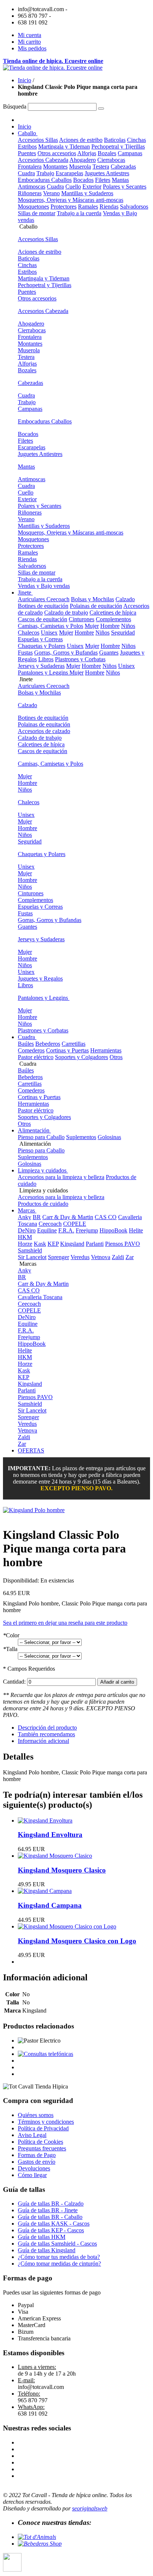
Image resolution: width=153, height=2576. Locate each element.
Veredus (80, 1257)
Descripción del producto (47, 1728)
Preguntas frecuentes (42, 2148)
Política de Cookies (40, 2142)
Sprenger (58, 1257)
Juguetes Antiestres (107, 173)
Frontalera (30, 167)
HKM (25, 1237)
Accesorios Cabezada (43, 160)
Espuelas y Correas (40, 639)
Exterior (92, 187)
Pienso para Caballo (41, 1137)
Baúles (26, 1044)
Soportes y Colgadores (82, 1057)
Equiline (47, 1230)
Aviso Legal (32, 2135)
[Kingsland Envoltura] (45, 1820)
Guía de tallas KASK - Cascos (54, 2224)
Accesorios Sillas (38, 140)
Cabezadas (123, 167)
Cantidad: (14, 1682)
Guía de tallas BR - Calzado (51, 2204)
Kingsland (72, 1244)
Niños (128, 626)
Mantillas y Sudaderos (87, 193)
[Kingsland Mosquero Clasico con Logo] (67, 1926)
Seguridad (123, 633)
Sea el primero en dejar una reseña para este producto (65, 1623)
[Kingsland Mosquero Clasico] (55, 1856)
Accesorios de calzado (44, 731)
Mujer (92, 626)
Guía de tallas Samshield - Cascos (57, 2244)
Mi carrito (29, 42)
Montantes (55, 167)
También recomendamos (46, 1734)
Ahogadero (83, 160)
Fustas (25, 653)
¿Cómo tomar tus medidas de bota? (59, 2257)
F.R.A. (66, 1230)
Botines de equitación (43, 606)
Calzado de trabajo (66, 613)
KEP (53, 1244)
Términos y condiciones (46, 2122)
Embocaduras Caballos (45, 180)
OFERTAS (31, 1450)
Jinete (25, 593)
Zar (130, 1257)
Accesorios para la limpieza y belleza (61, 1177)
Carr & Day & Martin (68, 1217)
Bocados (83, 180)
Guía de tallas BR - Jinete (48, 2210)
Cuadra (26, 173)
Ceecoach (50, 1224)
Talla (10, 1649)
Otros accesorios (57, 153)
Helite (136, 1230)
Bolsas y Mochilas (92, 599)
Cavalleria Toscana (40, 1297)
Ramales (88, 207)
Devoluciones (34, 2168)
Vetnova (101, 1257)
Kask (40, 1244)
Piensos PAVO (123, 1244)
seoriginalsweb (90, 2508)
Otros (116, 1057)
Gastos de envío (37, 2162)
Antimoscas (32, 187)
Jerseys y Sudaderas (41, 666)
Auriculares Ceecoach (44, 599)
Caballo (28, 133)
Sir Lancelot (32, 1257)
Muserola (80, 167)
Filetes (103, 180)
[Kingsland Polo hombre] (34, 1510)
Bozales (107, 153)
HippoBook (113, 1230)
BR (37, 1217)
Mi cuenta (30, 35)
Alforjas (87, 153)
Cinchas (136, 140)
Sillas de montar (37, 213)
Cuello (73, 187)
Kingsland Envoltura (50, 1835)
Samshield (30, 1250)
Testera (101, 167)
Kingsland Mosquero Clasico (62, 1870)
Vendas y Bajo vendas (44, 586)
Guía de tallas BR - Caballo (50, 2217)
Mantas (120, 180)
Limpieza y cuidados (43, 1170)
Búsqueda (15, 106)
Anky (25, 1217)
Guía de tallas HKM (42, 2237)
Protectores (64, 207)
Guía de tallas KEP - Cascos (51, 2230)
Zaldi (118, 1257)
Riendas (109, 207)
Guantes (109, 653)
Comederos (31, 1050)
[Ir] (101, 109)
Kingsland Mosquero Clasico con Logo (77, 1941)
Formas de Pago (37, 2155)
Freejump (87, 1230)
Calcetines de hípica (113, 613)
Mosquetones (33, 207)
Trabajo (45, 173)
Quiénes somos (36, 2115)
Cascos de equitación (43, 619)
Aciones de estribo (81, 140)
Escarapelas (69, 173)
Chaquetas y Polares (42, 646)
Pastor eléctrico (36, 1057)
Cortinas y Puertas (67, 1050)
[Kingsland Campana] (45, 1891)
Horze (25, 1244)
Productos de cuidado (43, 1204)
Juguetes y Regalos (40, 979)
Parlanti (95, 1244)
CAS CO (106, 1217)
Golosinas (109, 1137)
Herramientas (106, 1050)
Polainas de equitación (96, 606)
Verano (51, 193)
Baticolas (115, 140)
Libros (46, 659)
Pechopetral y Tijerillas (118, 147)
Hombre (110, 626)
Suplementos (81, 1137)
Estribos (27, 147)
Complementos (113, 619)
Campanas (130, 153)
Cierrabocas (111, 160)
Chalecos (29, 633)
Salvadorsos (134, 207)
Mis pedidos (32, 48)
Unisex (49, 633)
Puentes (27, 153)
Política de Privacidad (43, 2128)
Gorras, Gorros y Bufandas (66, 653)
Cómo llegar (32, 2175)
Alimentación (34, 1130)
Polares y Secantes (125, 187)
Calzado (125, 599)
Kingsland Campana (50, 1905)
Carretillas (74, 1044)
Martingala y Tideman (64, 147)
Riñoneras (30, 193)
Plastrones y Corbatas (80, 659)
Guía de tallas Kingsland (47, 2250)
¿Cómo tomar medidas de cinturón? (59, 2264)
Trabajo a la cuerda (79, 213)
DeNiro (27, 1230)
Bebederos (48, 1044)
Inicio (25, 80)
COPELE (75, 1224)
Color (11, 1635)
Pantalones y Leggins (44, 673)
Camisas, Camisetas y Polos (51, 626)
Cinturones (82, 619)
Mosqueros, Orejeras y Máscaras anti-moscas (71, 200)
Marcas (27, 1210)
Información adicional (43, 1741)
